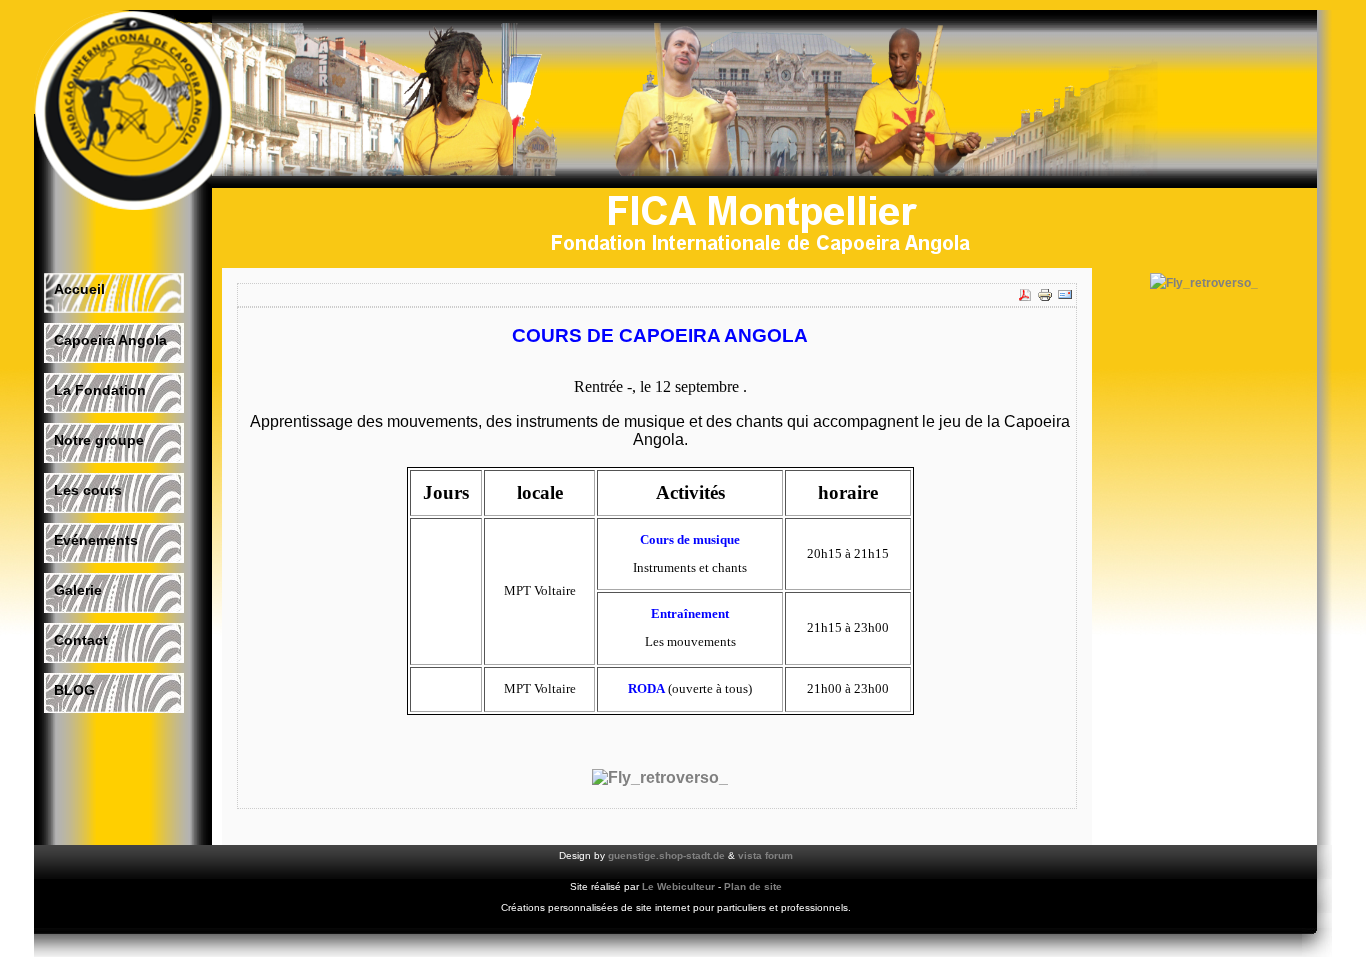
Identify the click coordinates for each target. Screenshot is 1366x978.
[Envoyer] (1065, 299)
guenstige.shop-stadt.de (666, 855)
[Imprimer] (1045, 299)
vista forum (765, 855)
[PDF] (1025, 299)
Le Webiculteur (678, 886)
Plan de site (753, 886)
